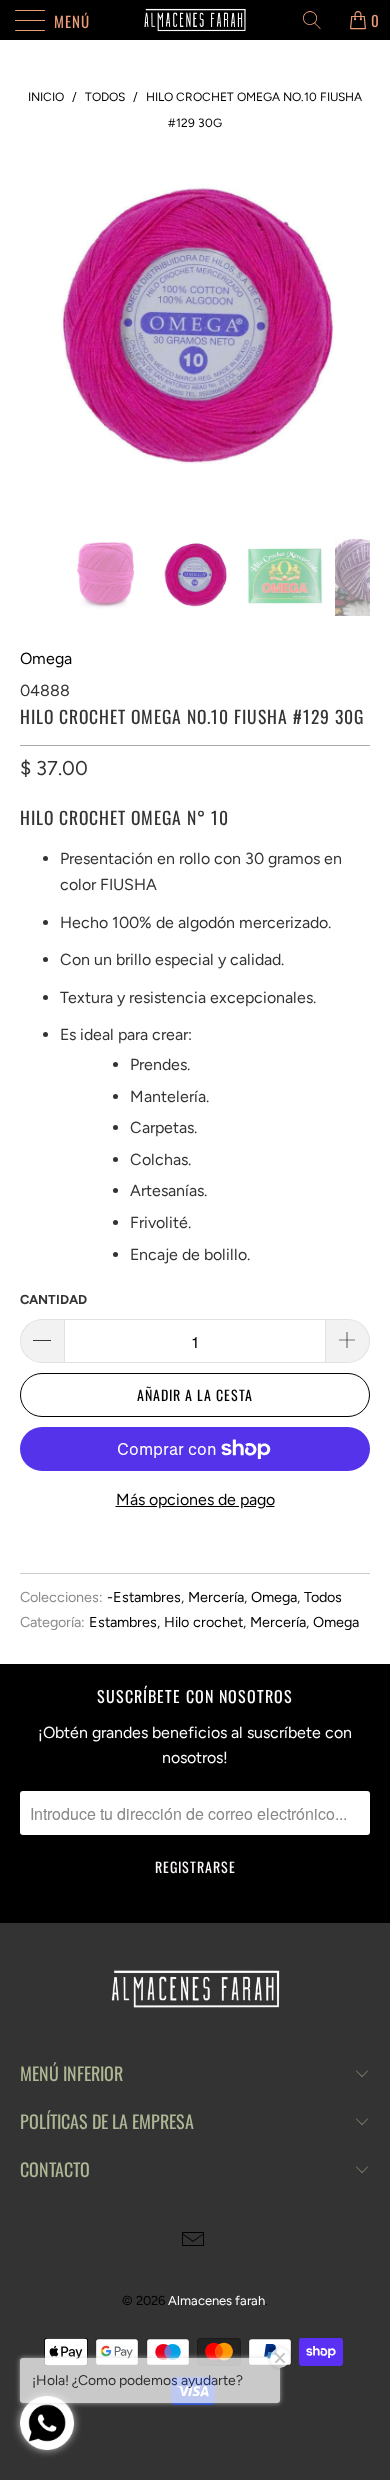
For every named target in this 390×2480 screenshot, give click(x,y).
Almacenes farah (216, 2300)
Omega (46, 658)
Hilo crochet (203, 1622)
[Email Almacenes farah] (194, 2241)
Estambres (123, 1622)
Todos (323, 1597)
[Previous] (39, 331)
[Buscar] (319, 20)
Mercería (216, 1597)
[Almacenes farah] (195, 20)
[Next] (351, 331)
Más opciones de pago (195, 1499)
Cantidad (53, 1299)
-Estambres (144, 1597)
